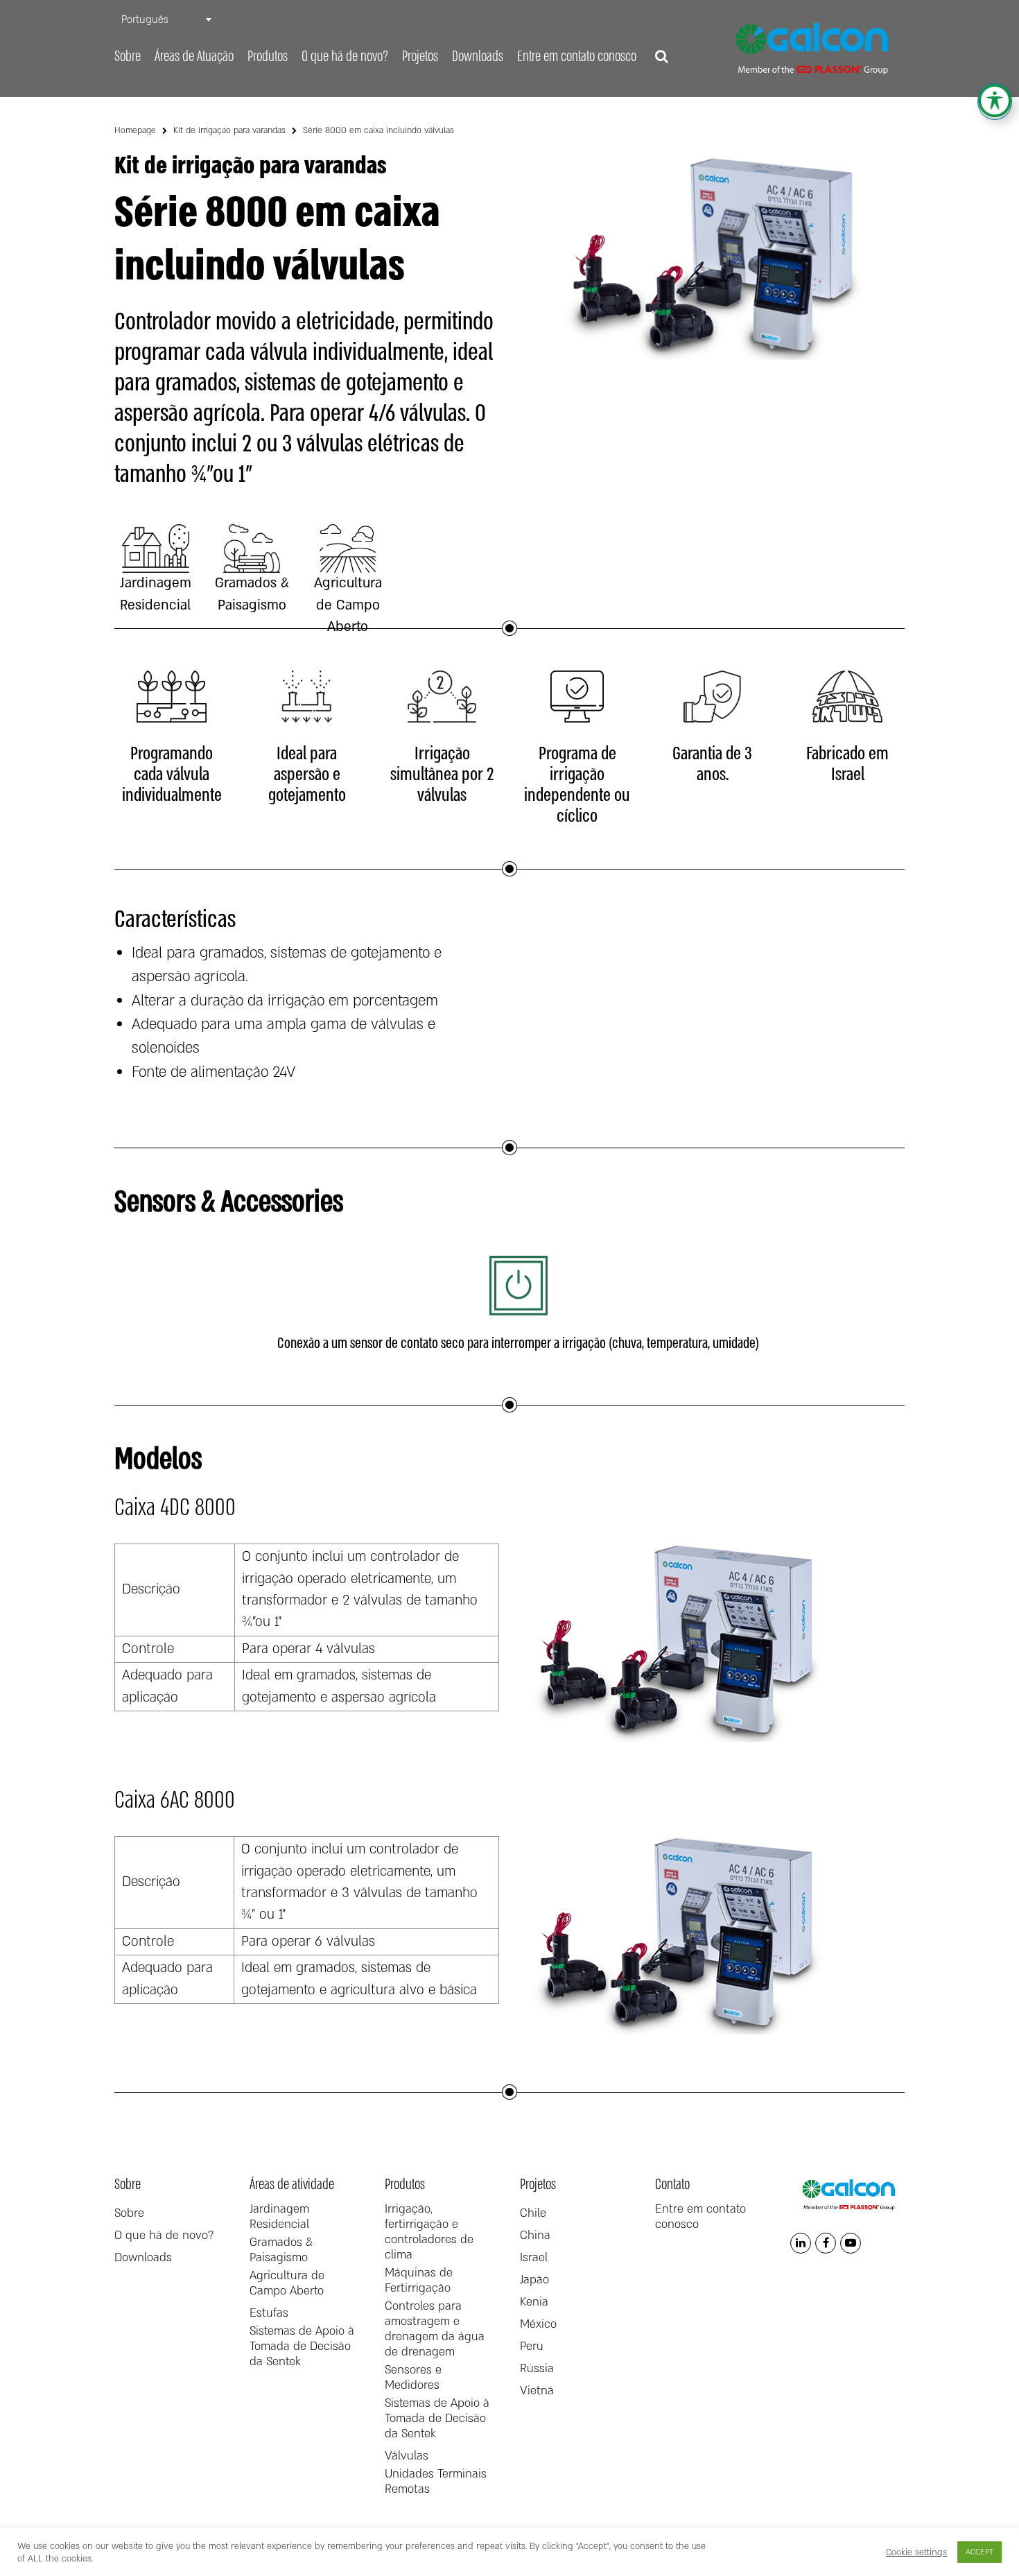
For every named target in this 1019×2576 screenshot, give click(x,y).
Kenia (534, 2302)
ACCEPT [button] (979, 2552)
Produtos (268, 57)
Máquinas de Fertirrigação (419, 2281)
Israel (534, 2258)
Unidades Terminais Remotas (436, 2482)
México (538, 2324)
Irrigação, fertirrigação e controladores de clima (429, 2232)
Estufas (269, 2313)
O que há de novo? (345, 57)
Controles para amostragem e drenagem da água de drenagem (435, 2329)
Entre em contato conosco (577, 57)
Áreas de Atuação (194, 57)
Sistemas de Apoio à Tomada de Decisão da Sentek (302, 2346)
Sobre (128, 57)
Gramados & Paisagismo (281, 2250)
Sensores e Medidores (413, 2378)
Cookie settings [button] (916, 2552)
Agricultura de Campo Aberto (287, 2283)
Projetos (420, 57)
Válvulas (407, 2456)
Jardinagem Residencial (279, 2217)
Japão (534, 2280)
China (535, 2236)
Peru (532, 2346)
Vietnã (537, 2391)
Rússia (537, 2369)
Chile (533, 2213)
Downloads (478, 57)
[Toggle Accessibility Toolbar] (995, 101)
